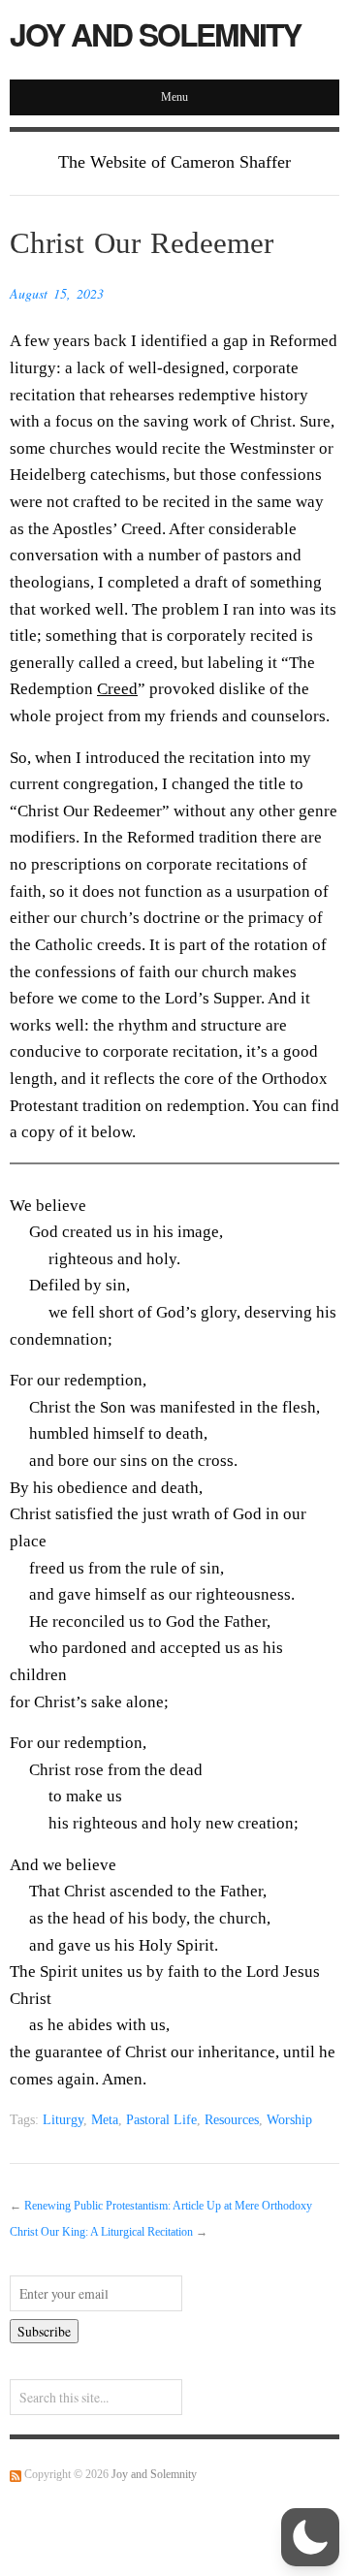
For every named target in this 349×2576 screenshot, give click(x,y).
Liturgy (63, 2120)
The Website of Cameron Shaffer (174, 162)
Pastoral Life (161, 2120)
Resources (232, 2120)
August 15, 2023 (57, 293)
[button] (310, 2537)
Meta (105, 2120)
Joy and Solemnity (155, 34)
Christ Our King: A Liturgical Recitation (101, 2232)
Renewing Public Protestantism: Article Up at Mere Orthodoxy (168, 2206)
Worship (289, 2120)
